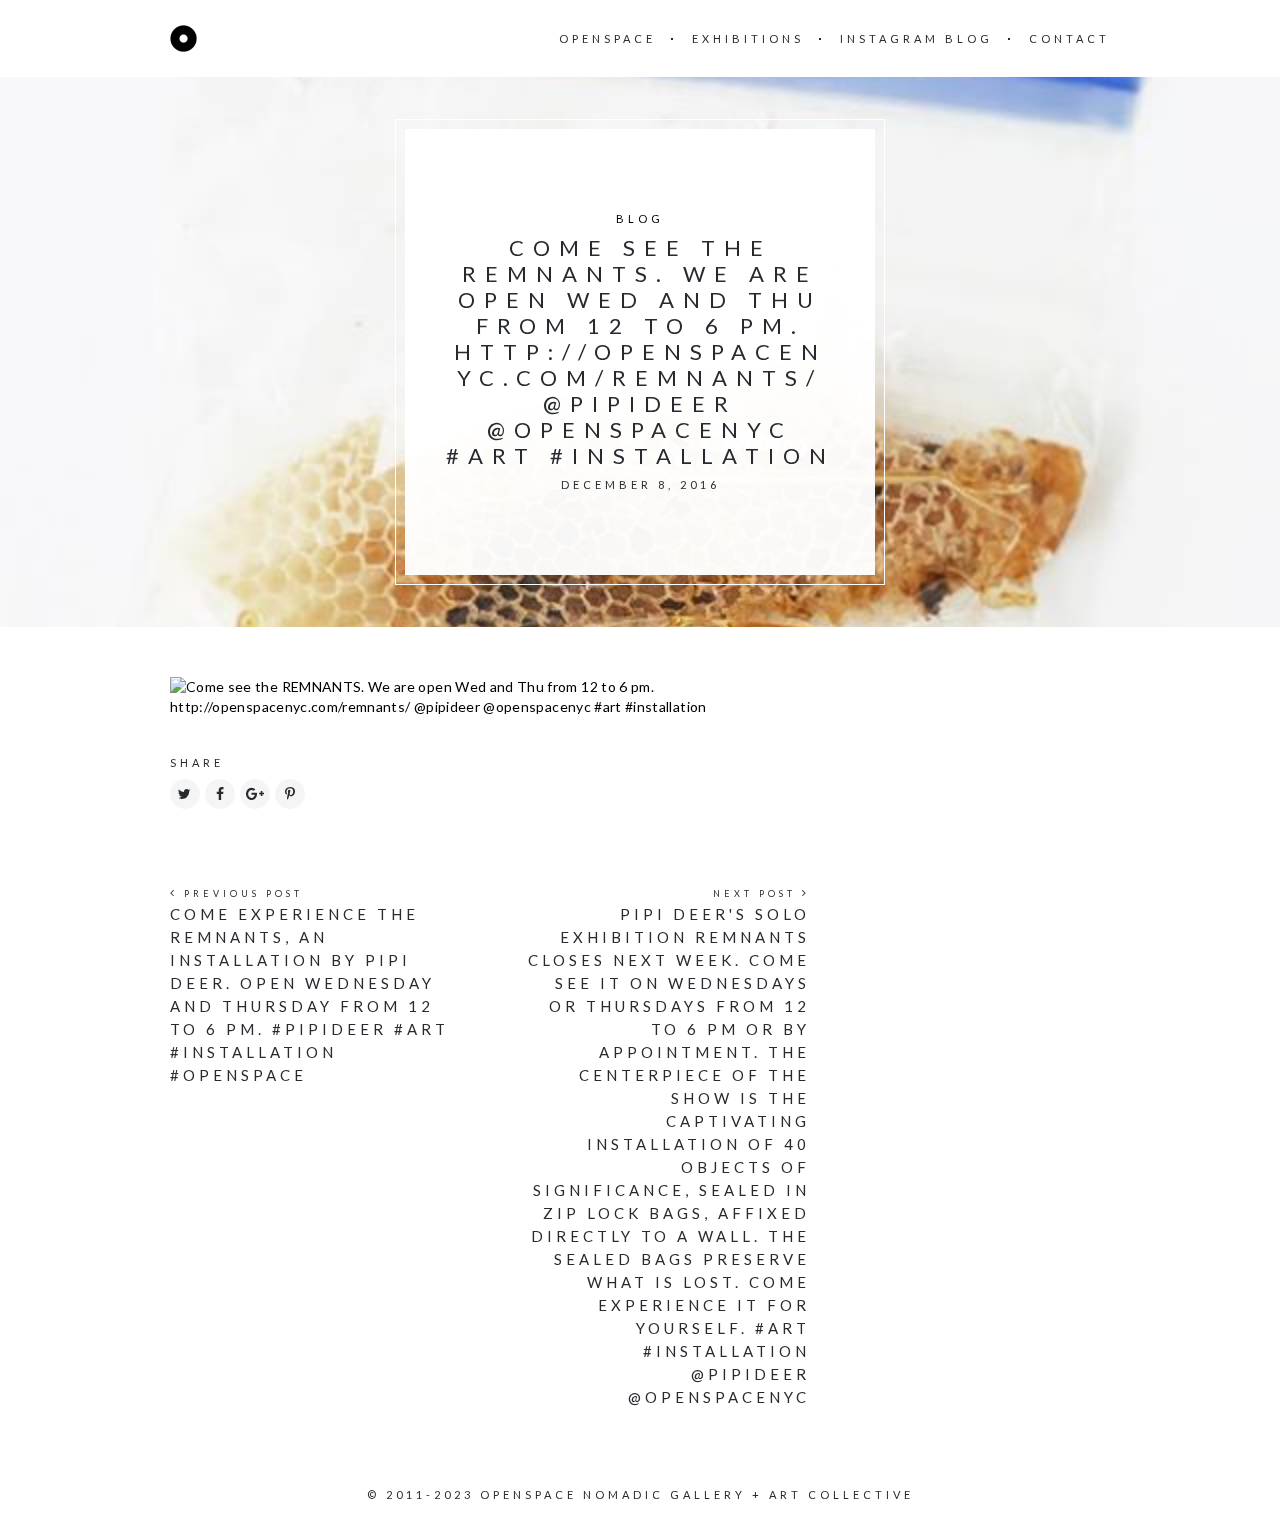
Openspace (607, 38)
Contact (1069, 38)
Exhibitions (748, 38)
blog (640, 218)
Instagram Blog (916, 38)
